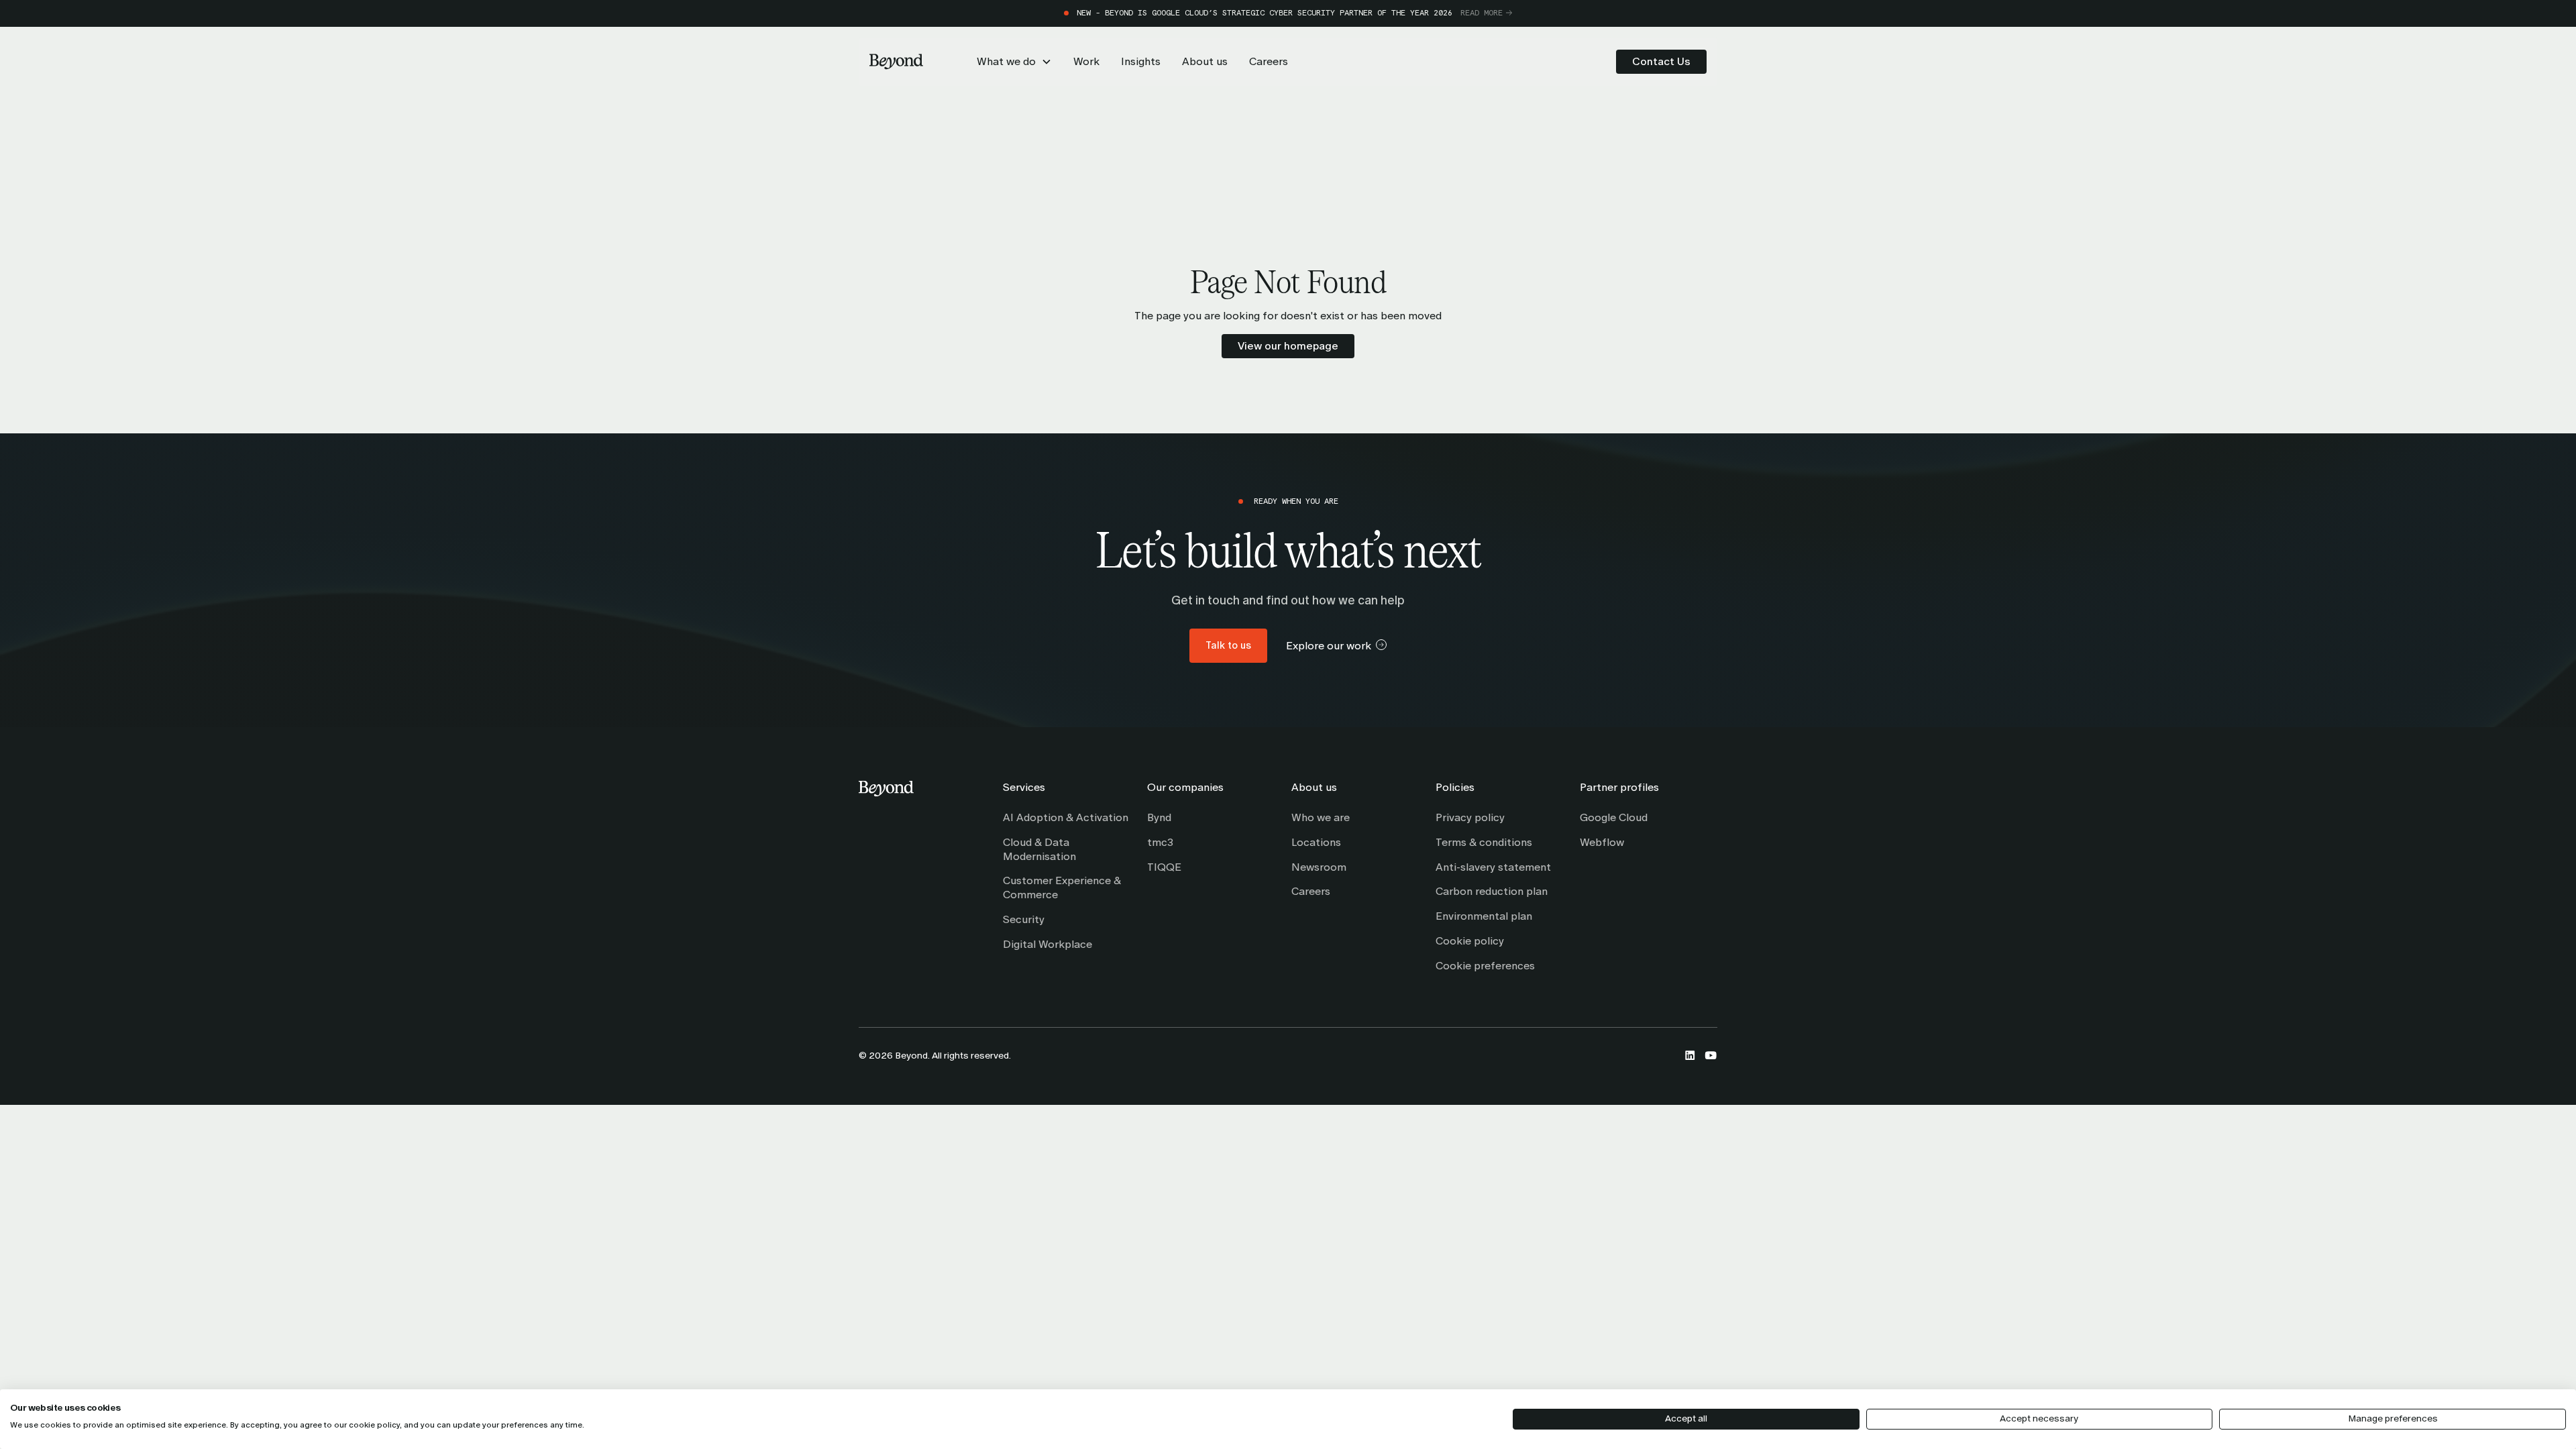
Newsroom (1319, 867)
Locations (1316, 842)
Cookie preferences (1485, 966)
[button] (1014, 62)
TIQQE (1164, 867)
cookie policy (374, 1425)
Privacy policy (1470, 817)
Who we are (1321, 817)
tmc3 (1160, 842)
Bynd (1159, 817)
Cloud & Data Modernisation (1039, 849)
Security (1024, 919)
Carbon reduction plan (1492, 891)
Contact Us (1661, 61)
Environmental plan (1484, 916)
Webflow (1602, 842)
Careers (1311, 891)
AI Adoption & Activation (1066, 817)
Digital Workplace (1048, 944)
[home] (896, 62)
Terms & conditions (1484, 842)
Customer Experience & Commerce (1062, 888)
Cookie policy (1470, 941)
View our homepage (1288, 346)
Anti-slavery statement (1493, 867)
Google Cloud (1614, 817)
